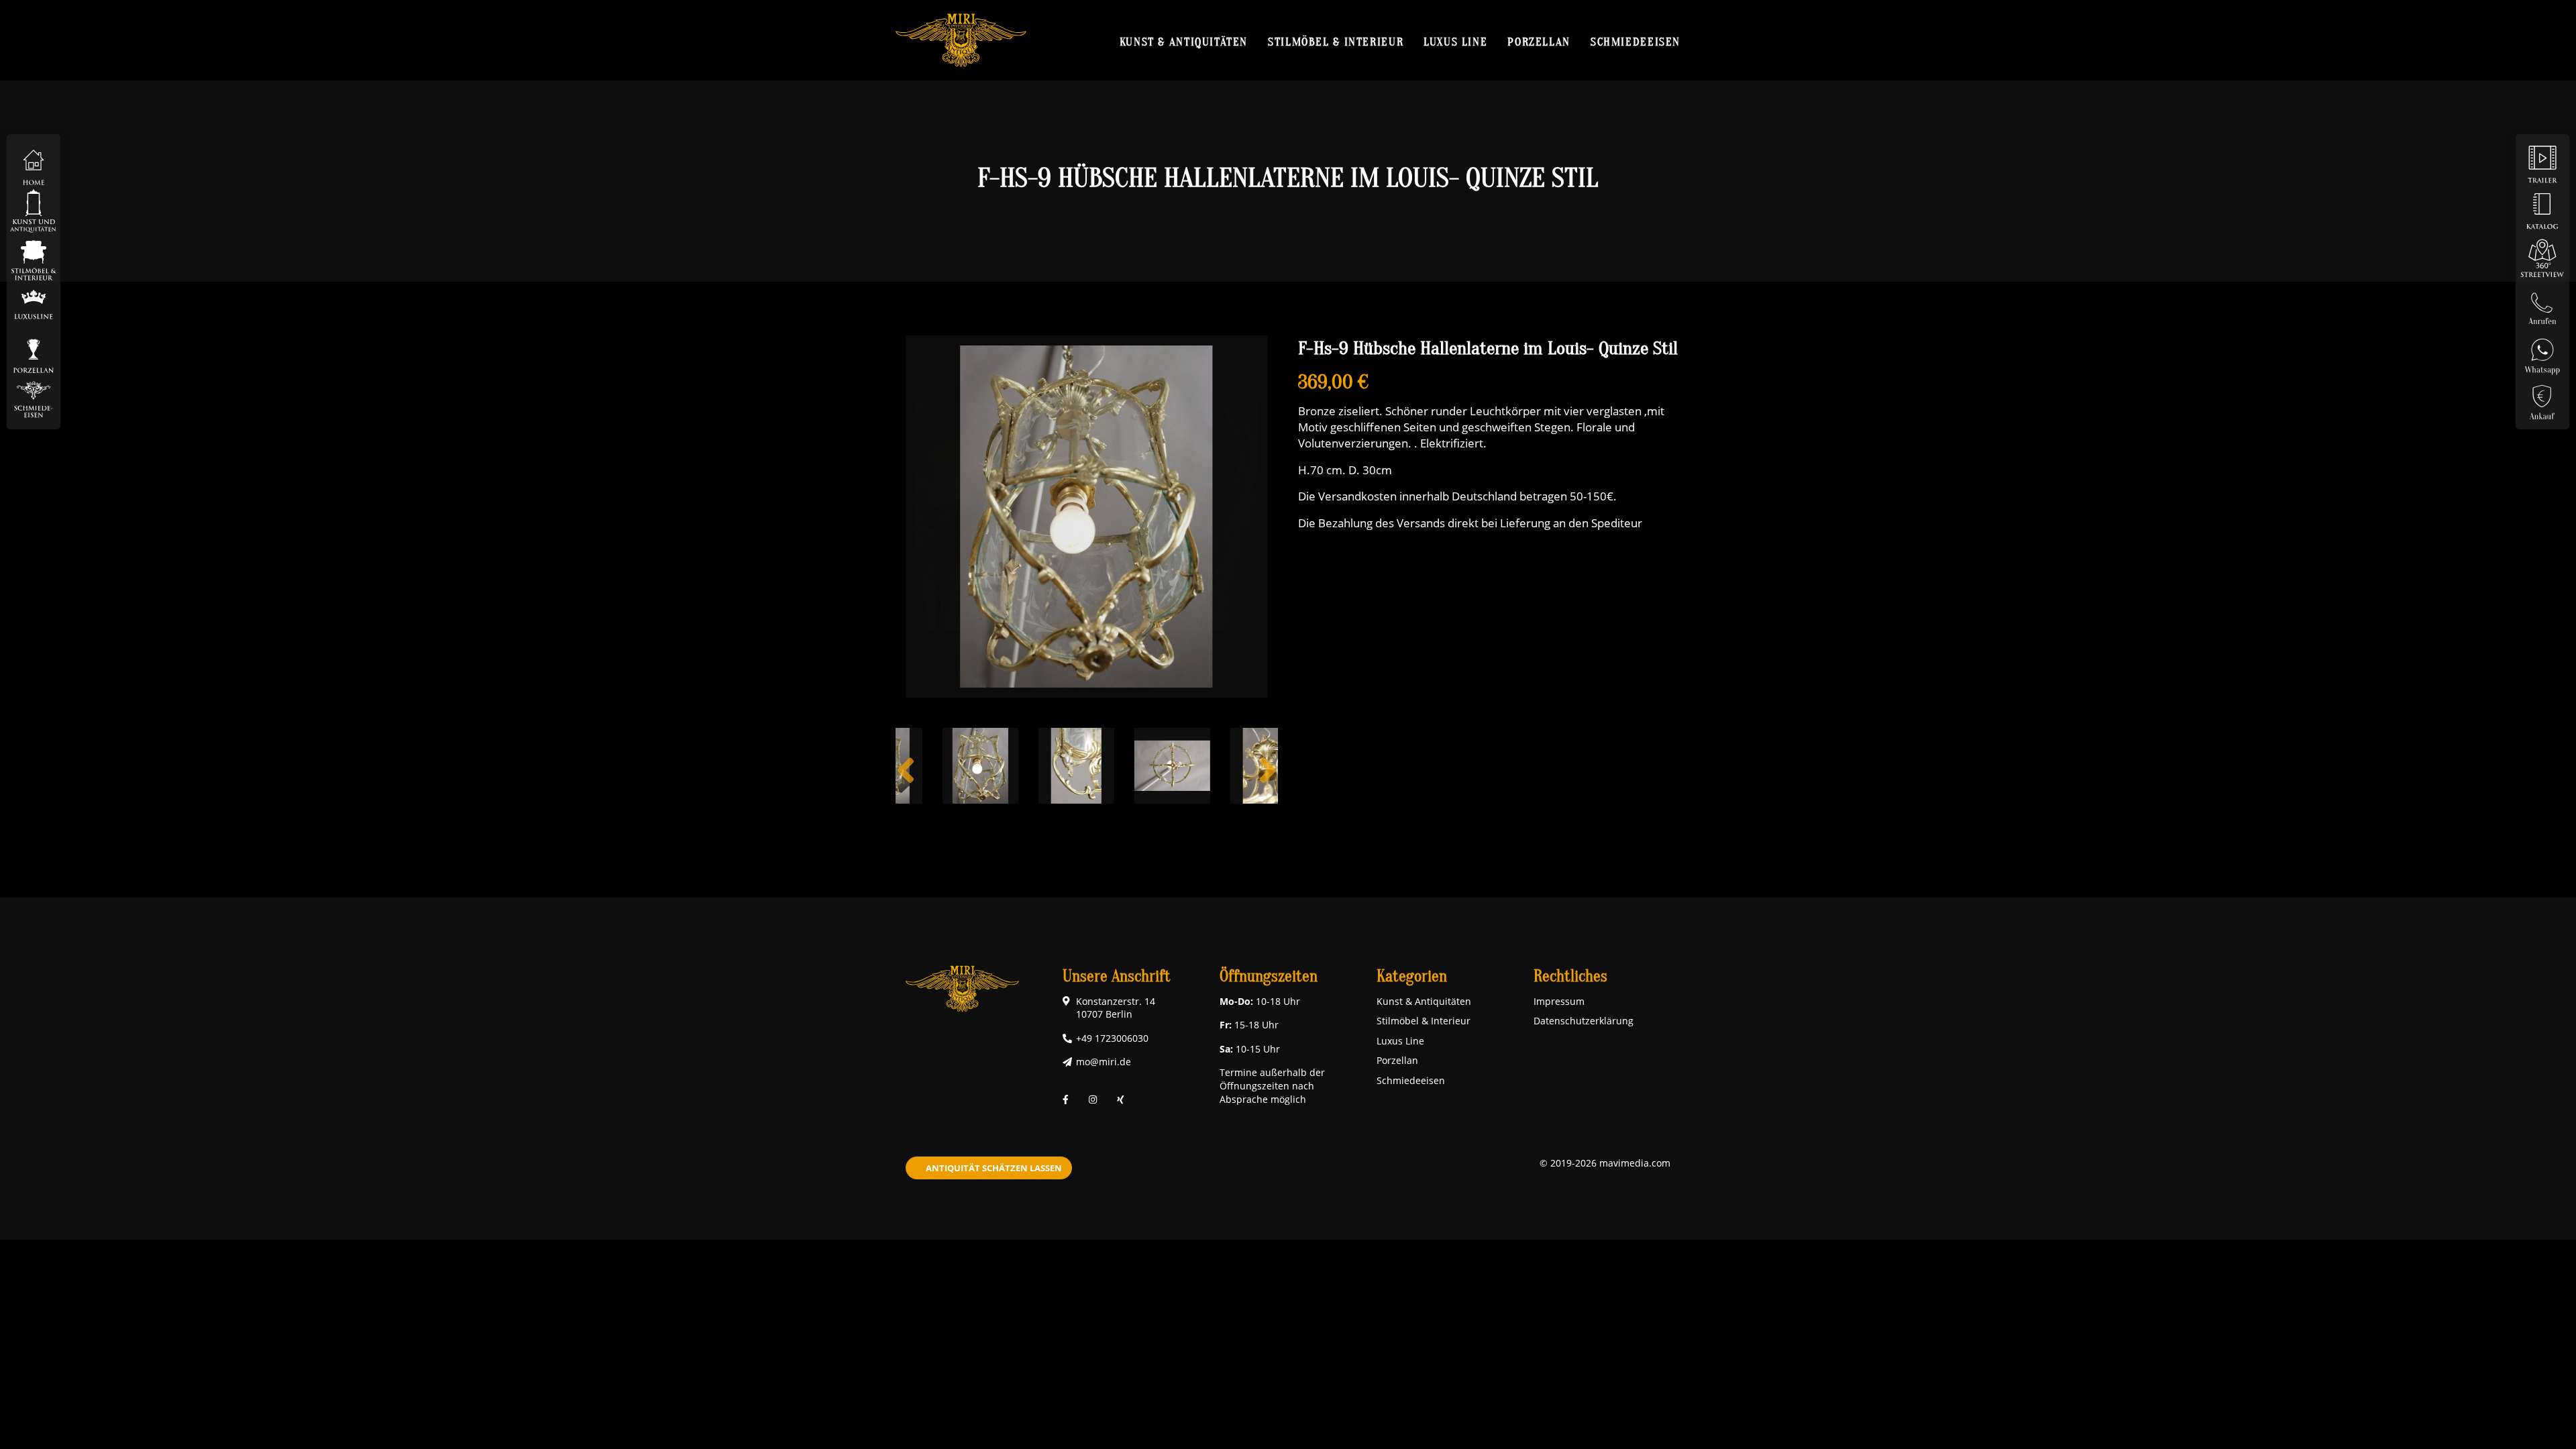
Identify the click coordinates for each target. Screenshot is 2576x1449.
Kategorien (1412, 976)
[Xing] (1121, 1099)
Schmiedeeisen (1635, 42)
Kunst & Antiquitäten (1184, 42)
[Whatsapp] (2542, 351)
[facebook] (1066, 1099)
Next (1268, 781)
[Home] (34, 163)
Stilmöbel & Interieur (1336, 42)
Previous (906, 781)
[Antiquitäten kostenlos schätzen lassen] (2542, 398)
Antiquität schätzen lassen (994, 1168)
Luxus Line (1455, 42)
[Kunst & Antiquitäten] (34, 210)
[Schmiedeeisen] (34, 398)
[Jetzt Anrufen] (2542, 304)
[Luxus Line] (34, 304)
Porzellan (1539, 42)
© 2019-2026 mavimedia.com (1605, 1163)
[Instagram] (1093, 1099)
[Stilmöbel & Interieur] (34, 257)
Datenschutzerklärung (1584, 1021)
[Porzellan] (34, 351)
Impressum (1559, 1001)
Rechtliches (1570, 976)
